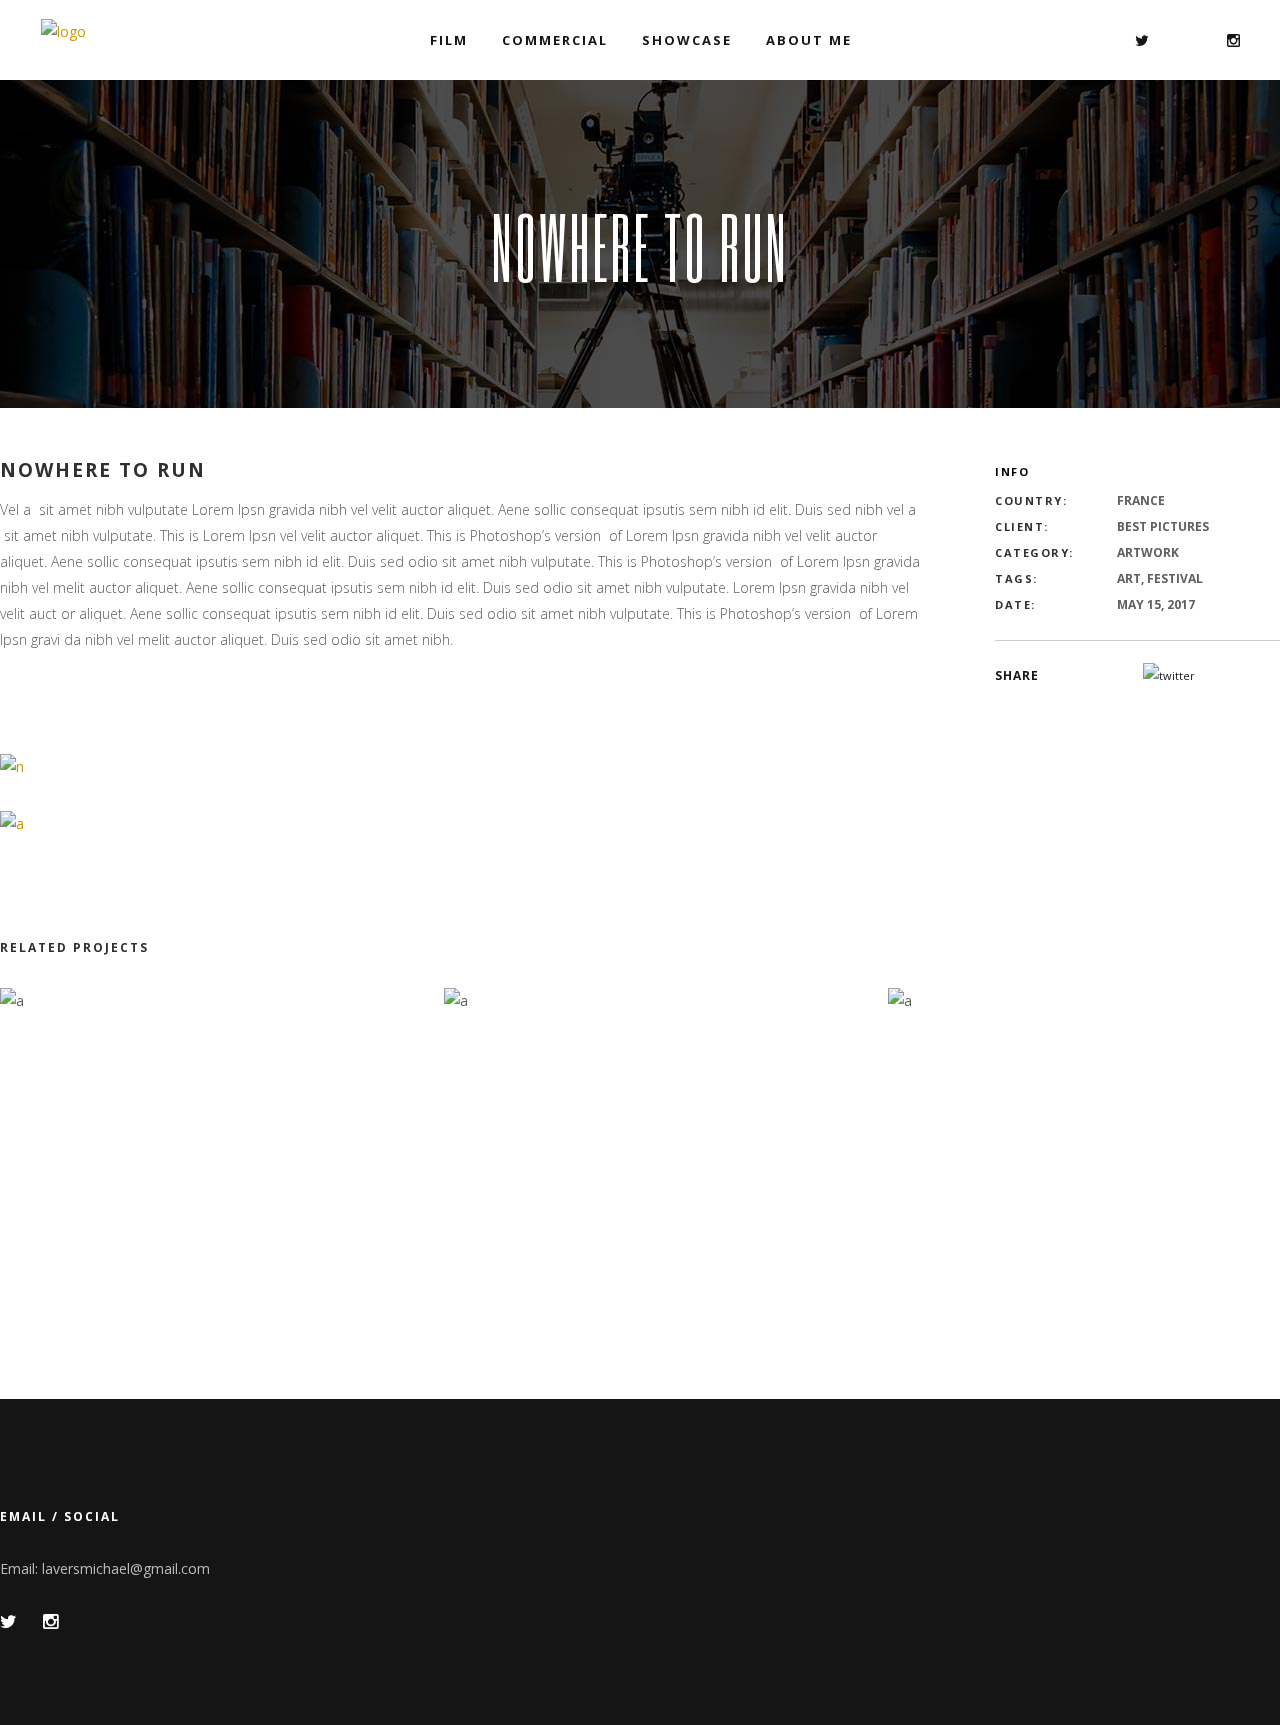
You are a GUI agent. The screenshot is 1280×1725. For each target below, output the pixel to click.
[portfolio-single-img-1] (12, 765)
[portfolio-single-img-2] (12, 822)
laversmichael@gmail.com (126, 1568)
